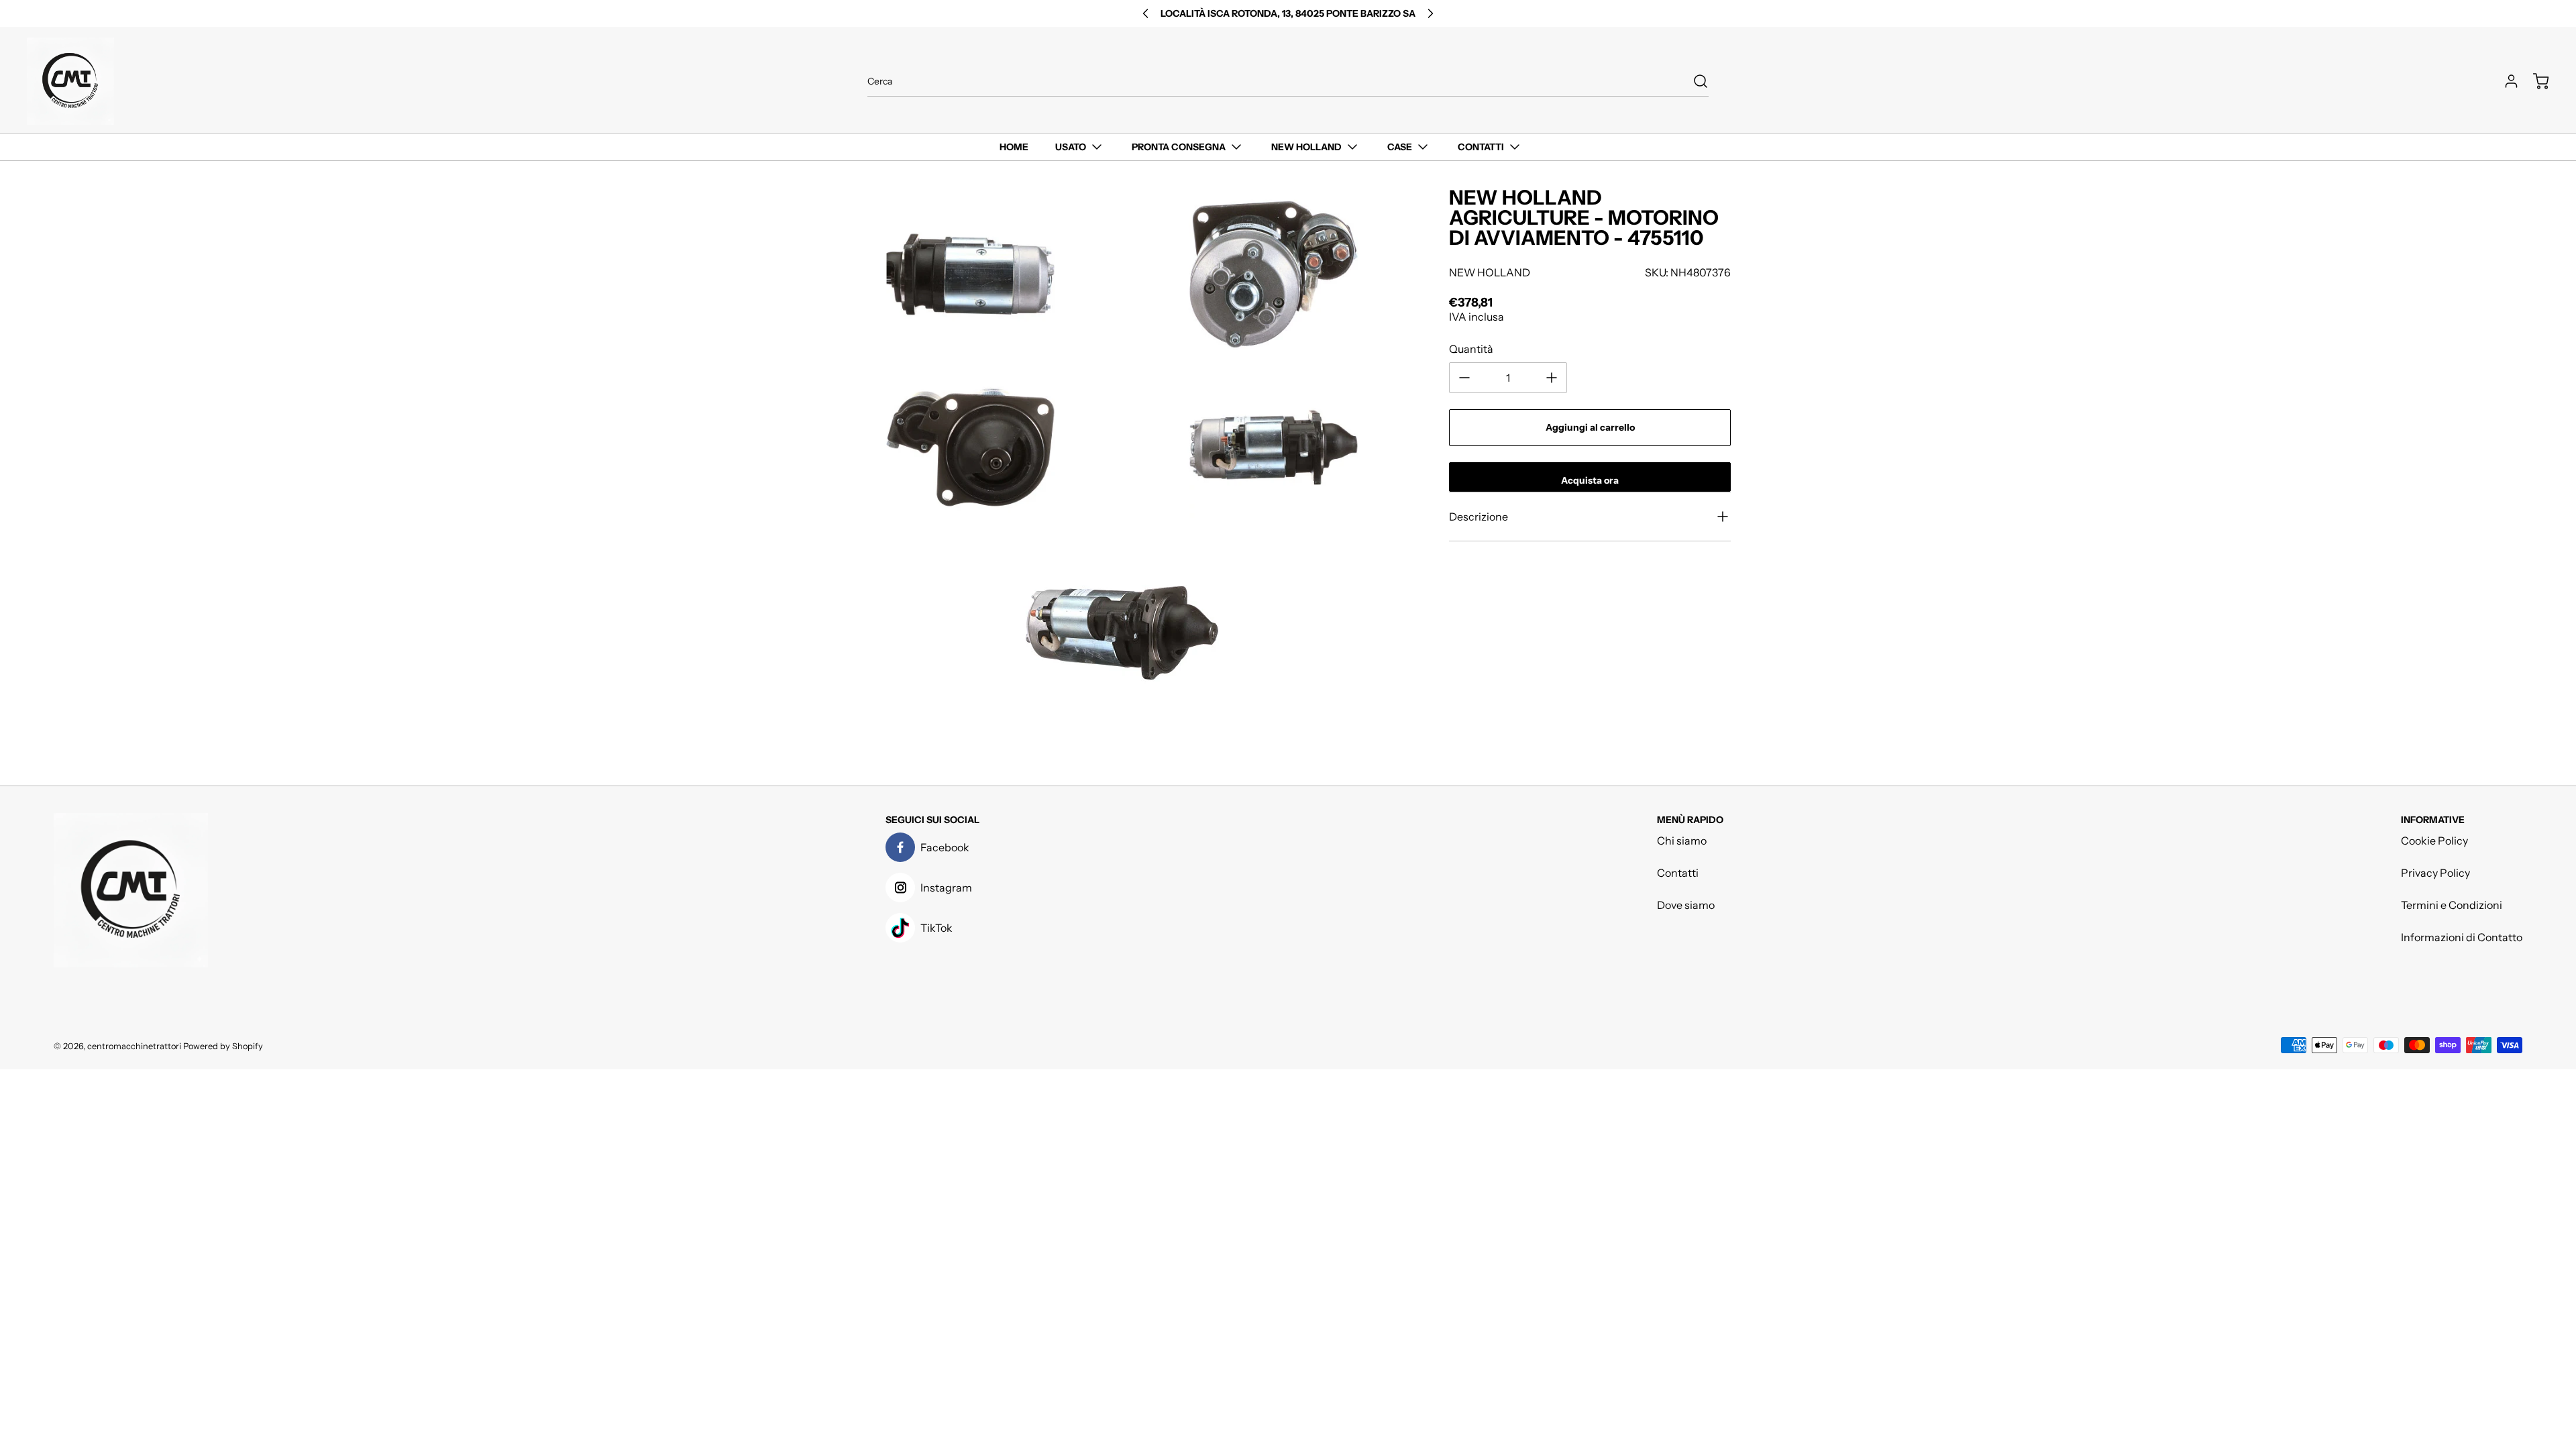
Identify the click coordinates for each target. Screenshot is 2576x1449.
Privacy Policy (2435, 873)
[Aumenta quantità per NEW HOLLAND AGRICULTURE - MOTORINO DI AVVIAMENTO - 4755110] (1552, 378)
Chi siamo (1682, 841)
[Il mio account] (2505, 81)
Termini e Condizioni (2452, 905)
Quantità (1471, 349)
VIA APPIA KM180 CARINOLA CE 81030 (1288, 13)
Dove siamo (1686, 905)
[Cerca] (1694, 81)
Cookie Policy (2434, 841)
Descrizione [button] (1479, 517)
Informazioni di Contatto (2462, 937)
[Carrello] (2534, 81)
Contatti (1678, 873)
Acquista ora (1590, 480)
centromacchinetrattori (134, 1046)
